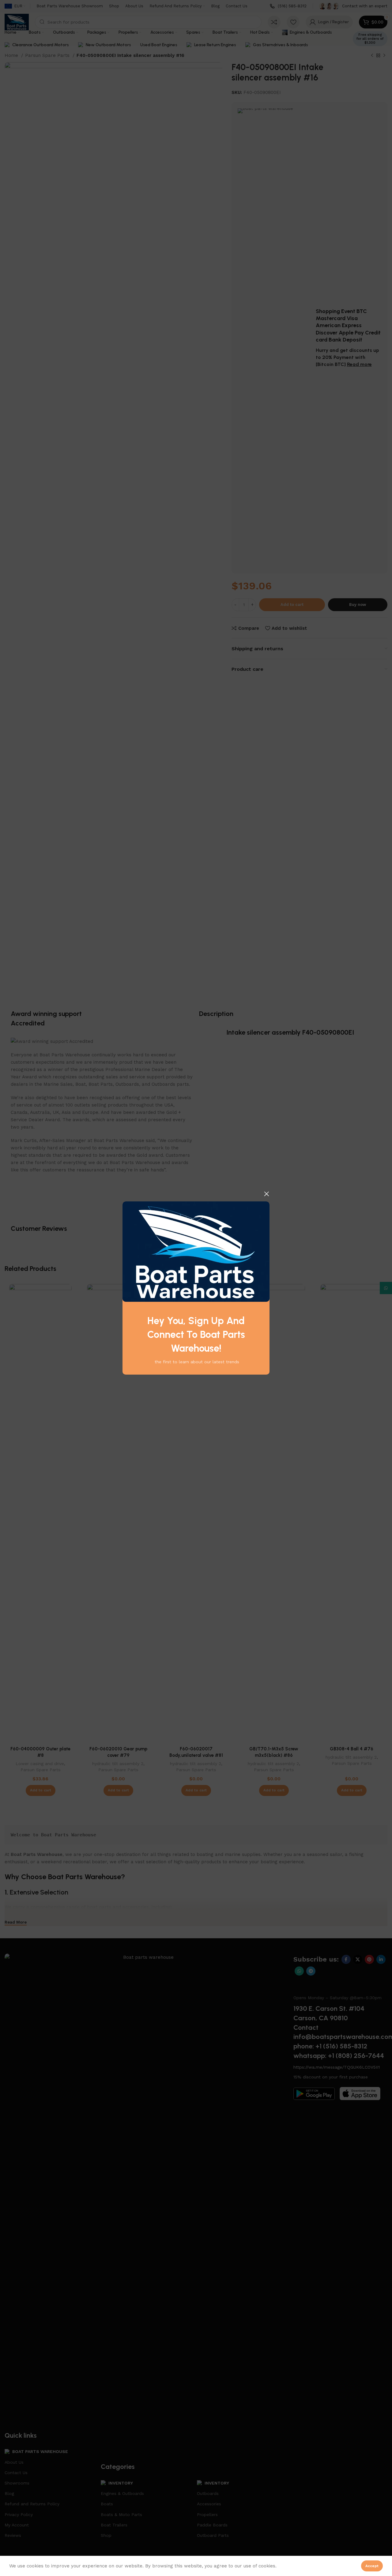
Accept (372, 2566)
